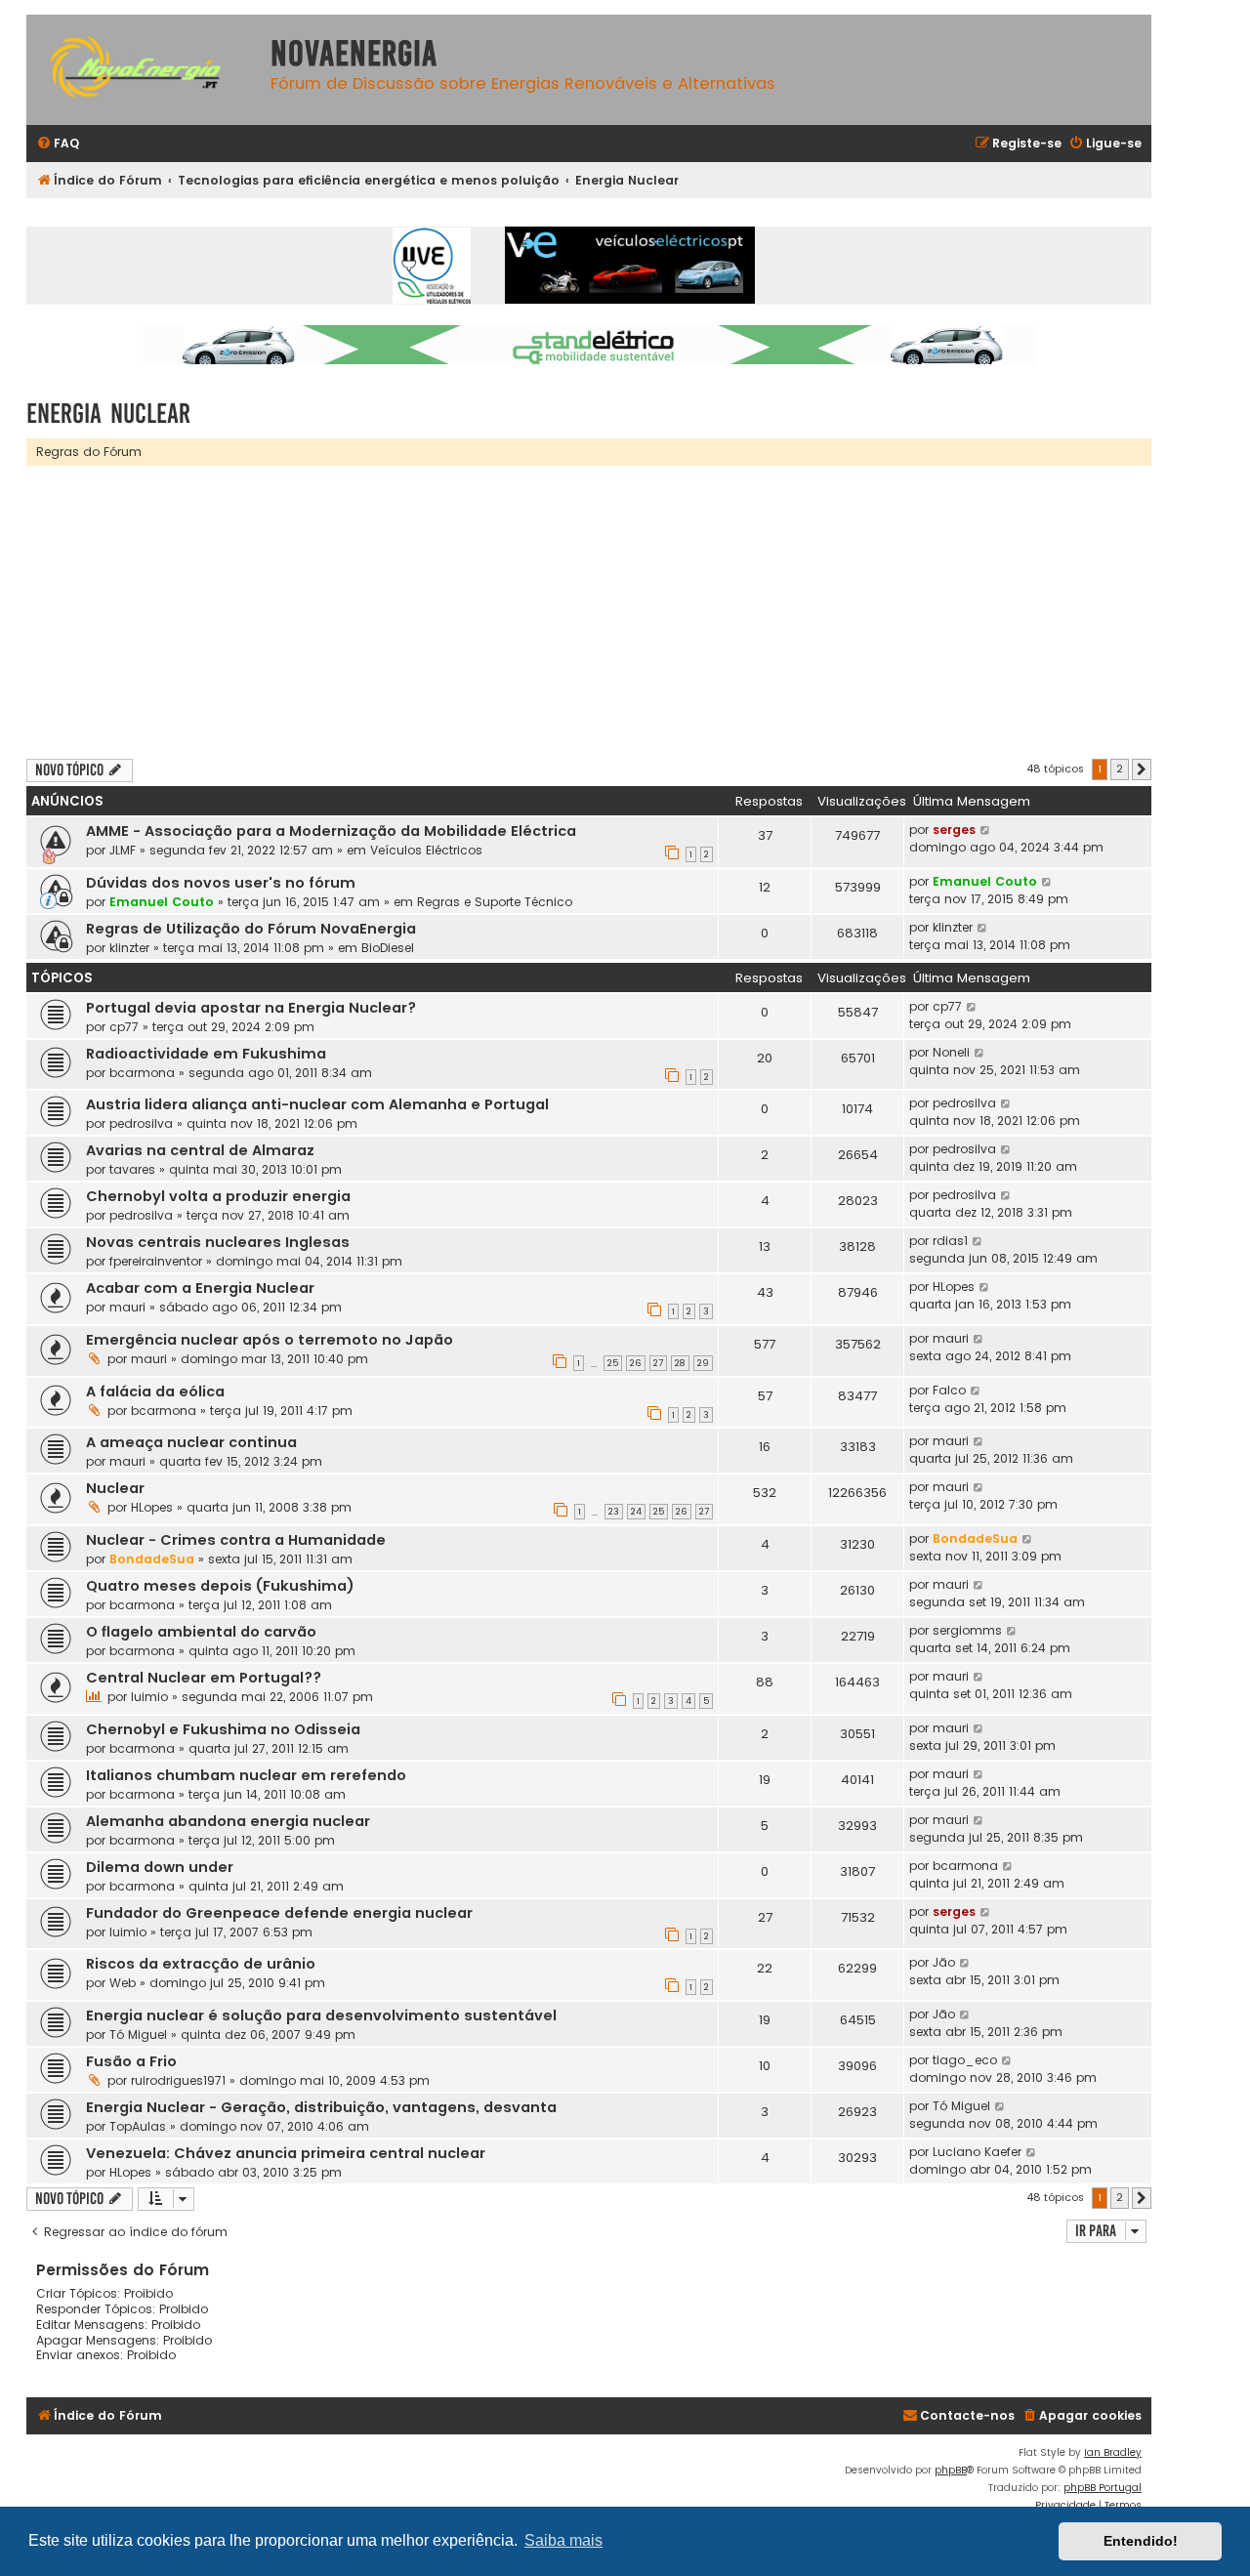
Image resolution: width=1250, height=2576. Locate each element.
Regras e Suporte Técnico (495, 902)
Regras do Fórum (89, 452)
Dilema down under (160, 1867)
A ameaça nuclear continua (191, 1442)
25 (613, 1363)
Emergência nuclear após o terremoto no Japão (270, 1340)
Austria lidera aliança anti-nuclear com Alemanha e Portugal (317, 1104)
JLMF (123, 850)
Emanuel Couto (162, 902)
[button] (1142, 769)
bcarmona (142, 1073)
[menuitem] (58, 144)
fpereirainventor (156, 1261)
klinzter (129, 948)
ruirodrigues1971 (178, 2080)
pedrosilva (141, 1123)
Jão (944, 1962)
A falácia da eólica (155, 1392)
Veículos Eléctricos (426, 850)
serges (954, 830)
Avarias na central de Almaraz (200, 1150)
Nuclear (115, 1488)
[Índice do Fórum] (144, 70)
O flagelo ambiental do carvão (201, 1632)
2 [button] (1120, 769)
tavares (132, 1169)
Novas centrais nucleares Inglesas (218, 1242)
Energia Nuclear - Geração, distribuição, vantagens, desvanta (321, 2107)
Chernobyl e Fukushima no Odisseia (223, 1729)
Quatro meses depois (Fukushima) (220, 1586)
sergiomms (967, 1630)
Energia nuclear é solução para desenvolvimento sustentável (321, 2015)
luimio (149, 1697)
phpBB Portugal (1103, 2488)
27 (658, 1363)
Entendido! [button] (1141, 2541)
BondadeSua (152, 1559)
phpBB (951, 2470)
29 (703, 1363)
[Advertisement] (612, 612)
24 (636, 1512)
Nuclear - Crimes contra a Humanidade (236, 1540)
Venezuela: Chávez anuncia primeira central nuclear (286, 2153)
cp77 (124, 1027)
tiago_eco (965, 2060)
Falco (949, 1390)
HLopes (954, 1287)
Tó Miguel (138, 2035)
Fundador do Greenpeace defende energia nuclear (279, 1913)
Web (123, 1983)
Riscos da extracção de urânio (201, 1964)
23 (614, 1512)
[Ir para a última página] (986, 830)
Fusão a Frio (131, 2061)
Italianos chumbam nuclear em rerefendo (246, 1775)
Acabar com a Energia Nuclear (200, 1288)
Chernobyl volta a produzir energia (218, 1196)
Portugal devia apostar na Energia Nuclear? (251, 1008)
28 (680, 1363)
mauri (127, 1307)
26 (636, 1363)
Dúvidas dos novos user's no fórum (221, 883)
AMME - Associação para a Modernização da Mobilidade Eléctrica (331, 831)
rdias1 (950, 1241)
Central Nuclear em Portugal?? (204, 1678)
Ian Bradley (1113, 2452)
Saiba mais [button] (563, 2540)
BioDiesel (388, 948)
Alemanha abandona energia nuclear (228, 1821)
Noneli (951, 1052)
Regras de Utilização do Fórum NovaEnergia (251, 929)
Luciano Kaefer (977, 2152)
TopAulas (138, 2126)
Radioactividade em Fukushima (206, 1054)
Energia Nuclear (108, 414)
